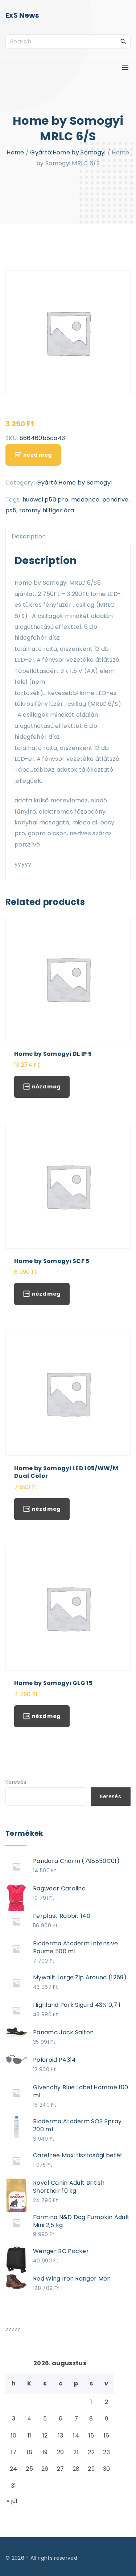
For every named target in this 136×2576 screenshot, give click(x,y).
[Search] (123, 41)
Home (15, 152)
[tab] (29, 537)
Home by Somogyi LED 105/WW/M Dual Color (66, 1472)
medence (85, 500)
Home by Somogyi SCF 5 (52, 1261)
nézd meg (37, 455)
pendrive (116, 500)
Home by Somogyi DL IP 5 (53, 1054)
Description (29, 536)
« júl (12, 2501)
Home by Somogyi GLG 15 (53, 1683)
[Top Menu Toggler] (125, 68)
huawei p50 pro (45, 500)
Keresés (16, 1782)
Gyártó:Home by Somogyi (68, 152)
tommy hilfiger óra (47, 510)
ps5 (11, 510)
